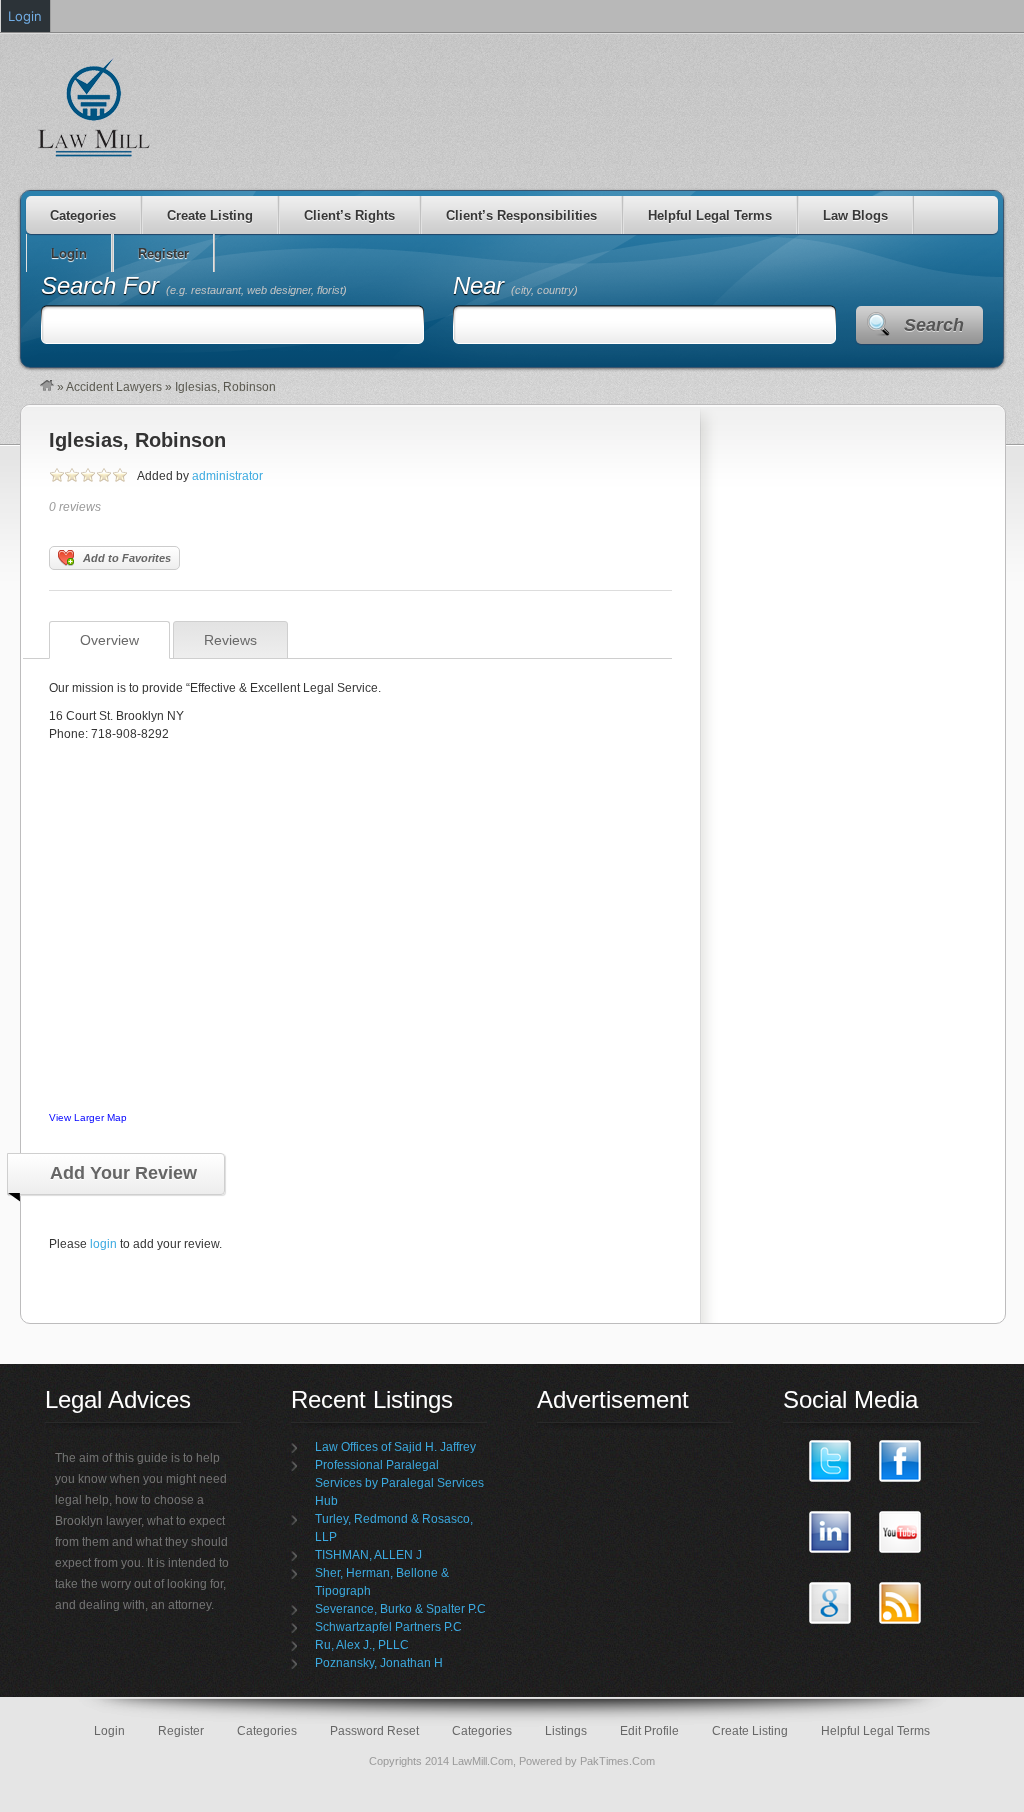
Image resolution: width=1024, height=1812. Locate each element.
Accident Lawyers (114, 387)
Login (109, 1731)
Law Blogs (855, 215)
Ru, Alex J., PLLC (362, 1645)
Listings (566, 1731)
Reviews (230, 640)
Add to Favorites (127, 558)
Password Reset (374, 1731)
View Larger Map (88, 1117)
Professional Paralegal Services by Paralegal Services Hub (399, 1483)
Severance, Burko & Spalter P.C (400, 1609)
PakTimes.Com (617, 1761)
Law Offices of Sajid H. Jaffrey (395, 1447)
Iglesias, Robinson (137, 440)
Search (934, 325)
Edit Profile (649, 1731)
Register (181, 1731)
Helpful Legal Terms (710, 215)
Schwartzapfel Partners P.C (388, 1627)
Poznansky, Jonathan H (379, 1663)
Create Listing (210, 215)
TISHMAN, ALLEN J (368, 1555)
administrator (227, 476)
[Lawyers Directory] (47, 387)
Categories (83, 215)
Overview (109, 640)
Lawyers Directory (95, 107)
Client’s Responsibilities (521, 215)
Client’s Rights (349, 215)
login (103, 1244)
